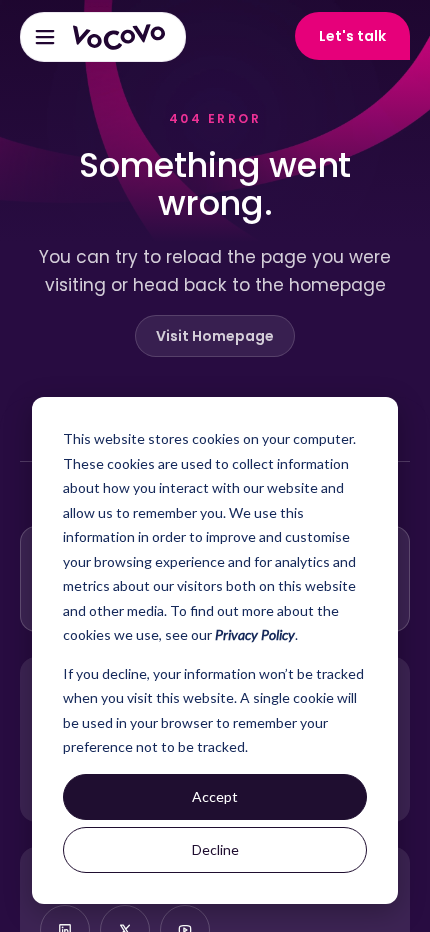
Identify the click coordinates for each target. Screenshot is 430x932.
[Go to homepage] (119, 37)
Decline (215, 849)
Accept (215, 796)
